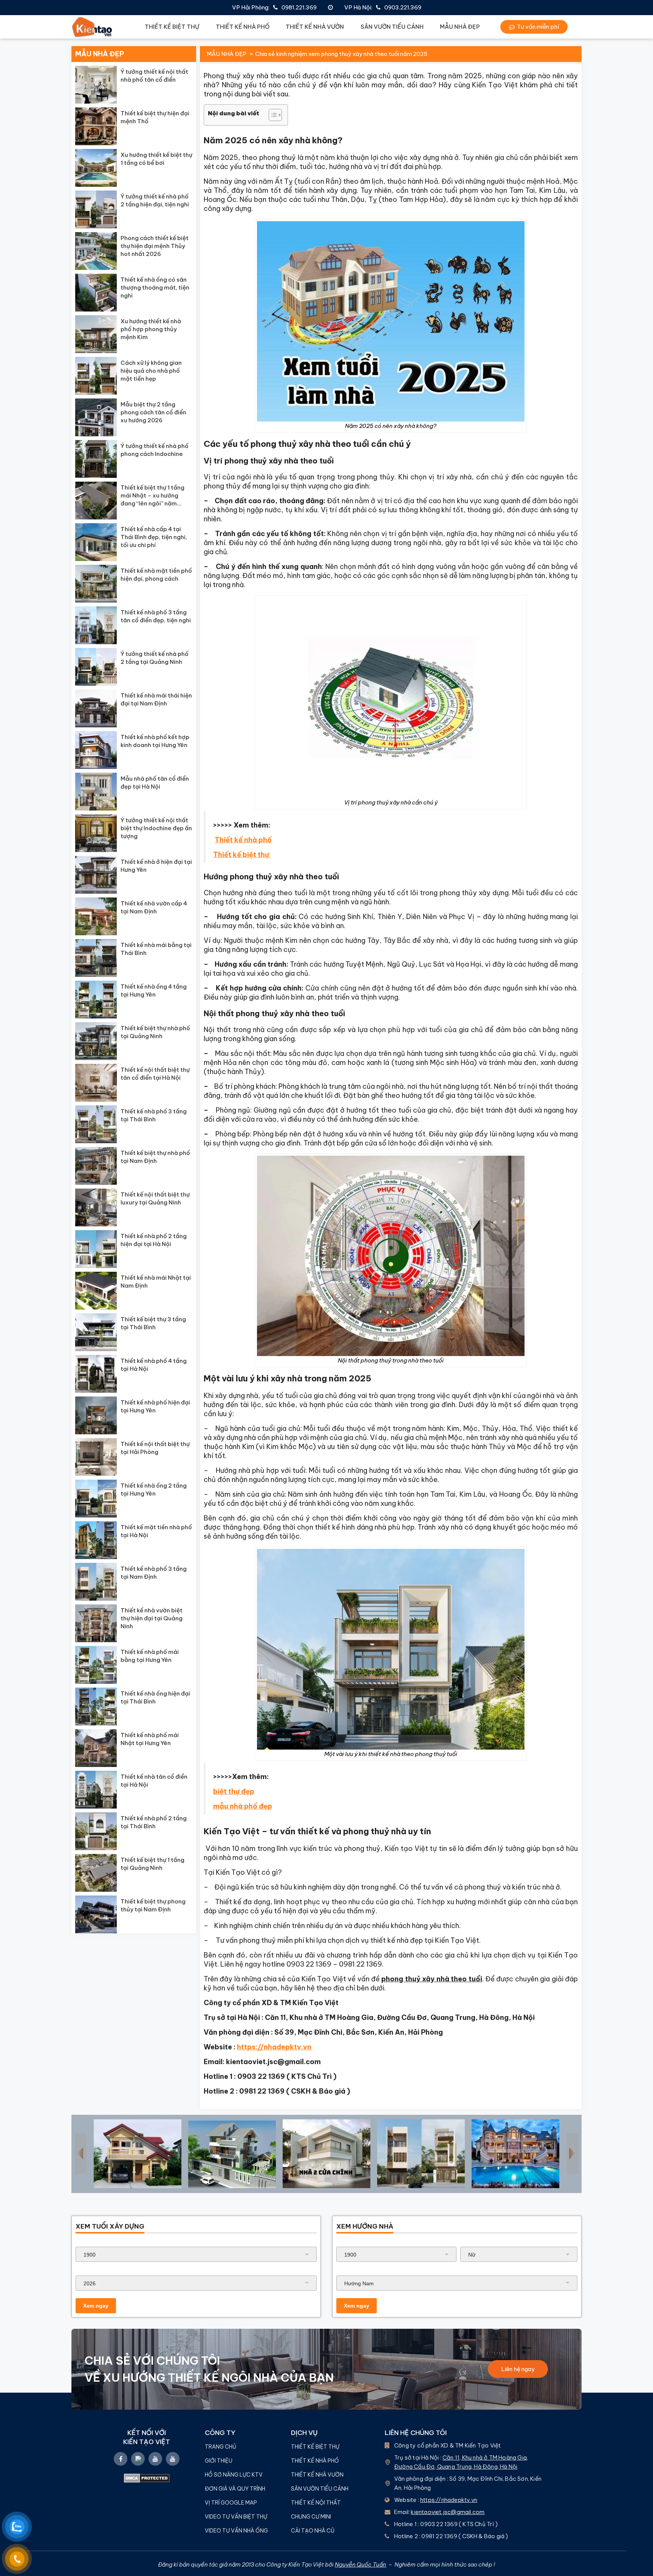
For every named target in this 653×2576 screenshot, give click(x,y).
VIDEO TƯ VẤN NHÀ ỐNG (236, 2531)
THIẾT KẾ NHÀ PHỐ (243, 27)
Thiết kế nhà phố (243, 840)
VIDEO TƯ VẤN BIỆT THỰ (236, 2517)
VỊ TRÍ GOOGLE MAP (231, 2503)
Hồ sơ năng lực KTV (234, 2475)
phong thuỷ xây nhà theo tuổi (432, 1979)
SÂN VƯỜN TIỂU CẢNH (392, 27)
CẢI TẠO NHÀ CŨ (313, 2531)
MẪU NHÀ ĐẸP (460, 27)
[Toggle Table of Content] (272, 115)
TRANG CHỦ (221, 2447)
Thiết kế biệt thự (242, 855)
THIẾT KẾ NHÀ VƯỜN (315, 27)
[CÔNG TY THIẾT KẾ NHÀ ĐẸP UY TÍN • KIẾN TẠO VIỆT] (92, 27)
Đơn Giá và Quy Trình (235, 2489)
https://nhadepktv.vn (449, 2500)
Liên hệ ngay (518, 2369)
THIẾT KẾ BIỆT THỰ (172, 27)
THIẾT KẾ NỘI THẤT (316, 2503)
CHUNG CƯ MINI (311, 2517)
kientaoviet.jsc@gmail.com (448, 2512)
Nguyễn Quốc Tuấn (361, 2564)
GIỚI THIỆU (219, 2461)
